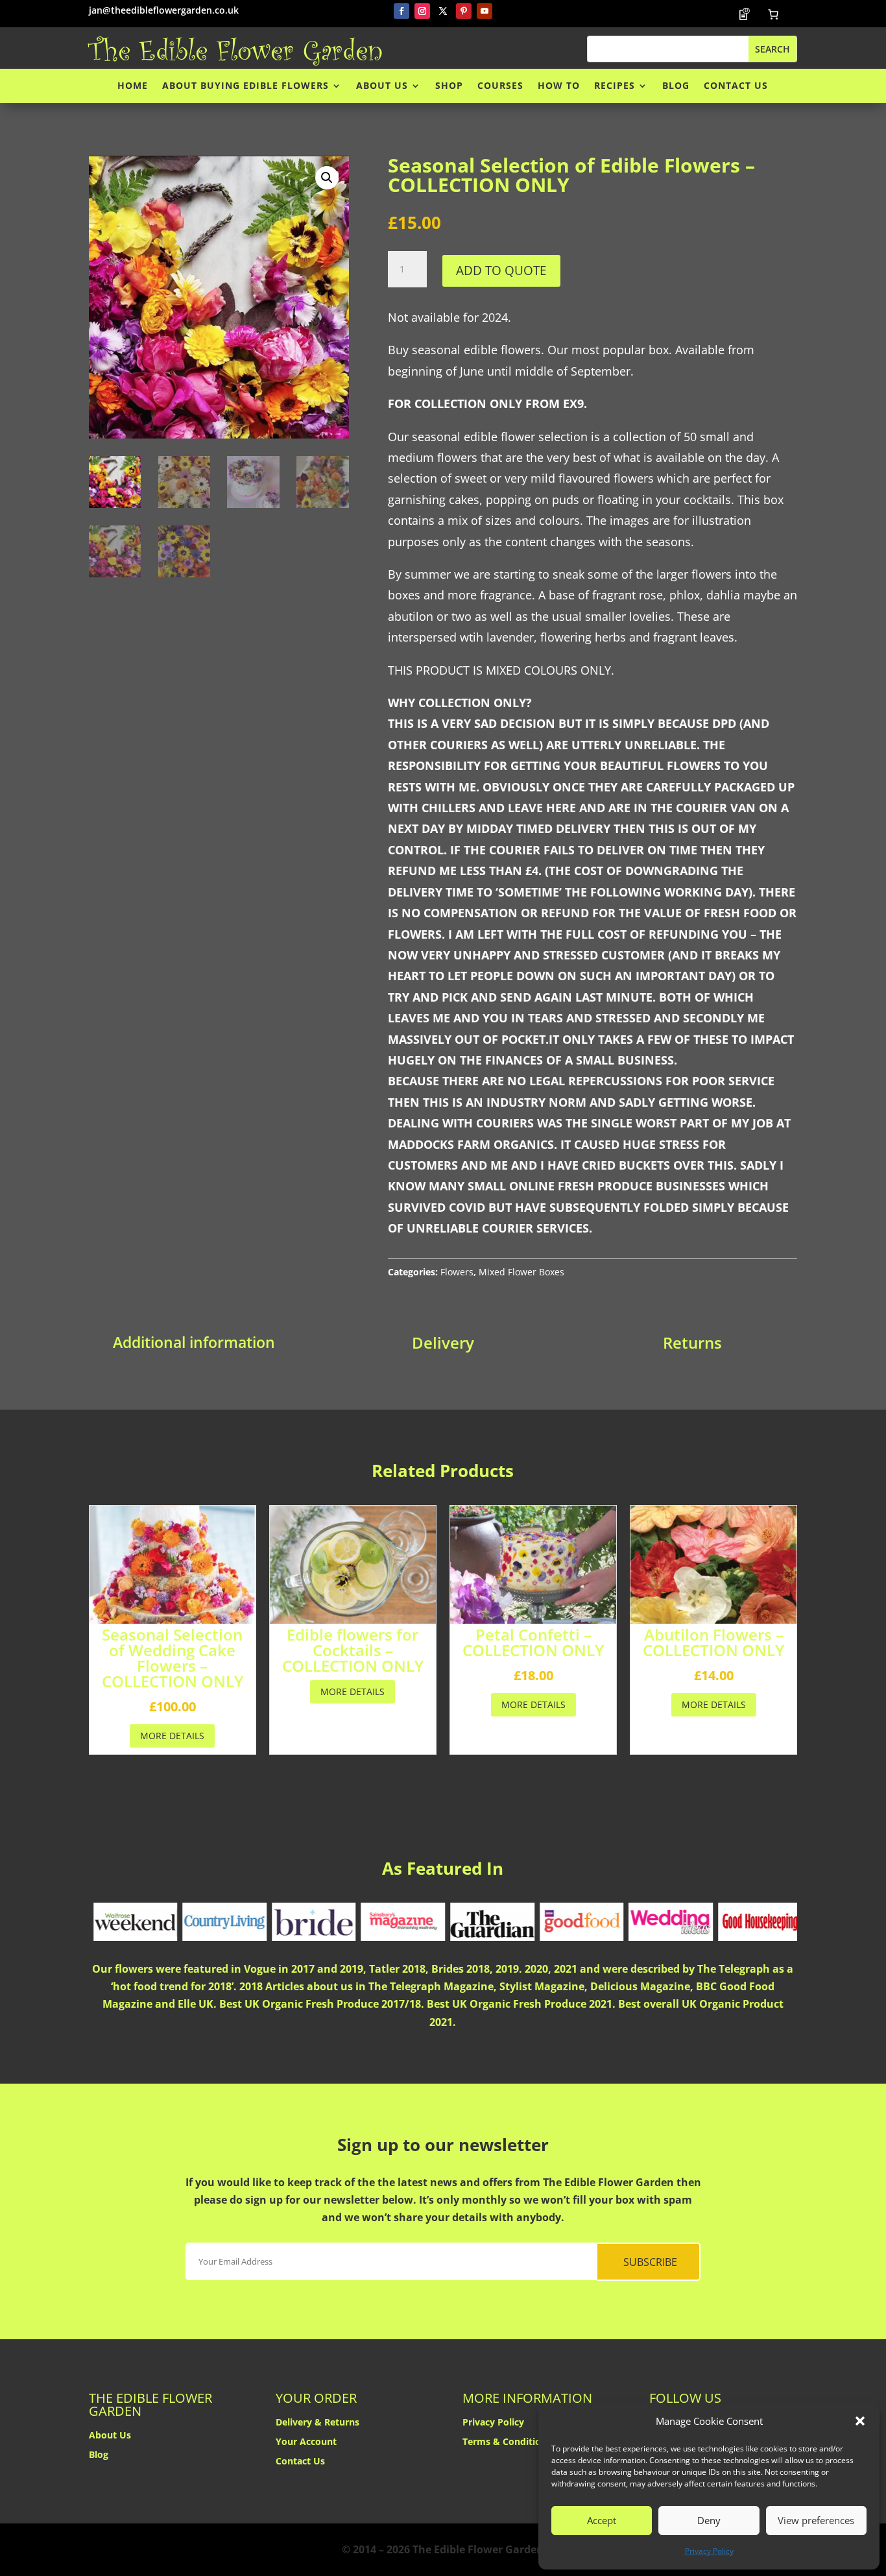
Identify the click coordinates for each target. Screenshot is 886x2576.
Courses (500, 86)
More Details (172, 1736)
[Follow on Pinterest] (464, 11)
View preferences (816, 2520)
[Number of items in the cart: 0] (773, 14)
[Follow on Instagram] (422, 11)
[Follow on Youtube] (485, 11)
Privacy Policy (709, 2551)
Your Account (306, 2442)
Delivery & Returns (317, 2423)
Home (133, 86)
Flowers (457, 1272)
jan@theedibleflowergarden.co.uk (164, 10)
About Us (382, 86)
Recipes (615, 86)
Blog (676, 86)
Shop (449, 86)
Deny (709, 2520)
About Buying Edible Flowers (245, 86)
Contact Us (736, 86)
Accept (602, 2520)
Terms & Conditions (507, 2442)
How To (559, 86)
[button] (860, 2421)
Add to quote (501, 270)
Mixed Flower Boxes (521, 1272)
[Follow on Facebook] (401, 11)
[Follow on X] (443, 11)
